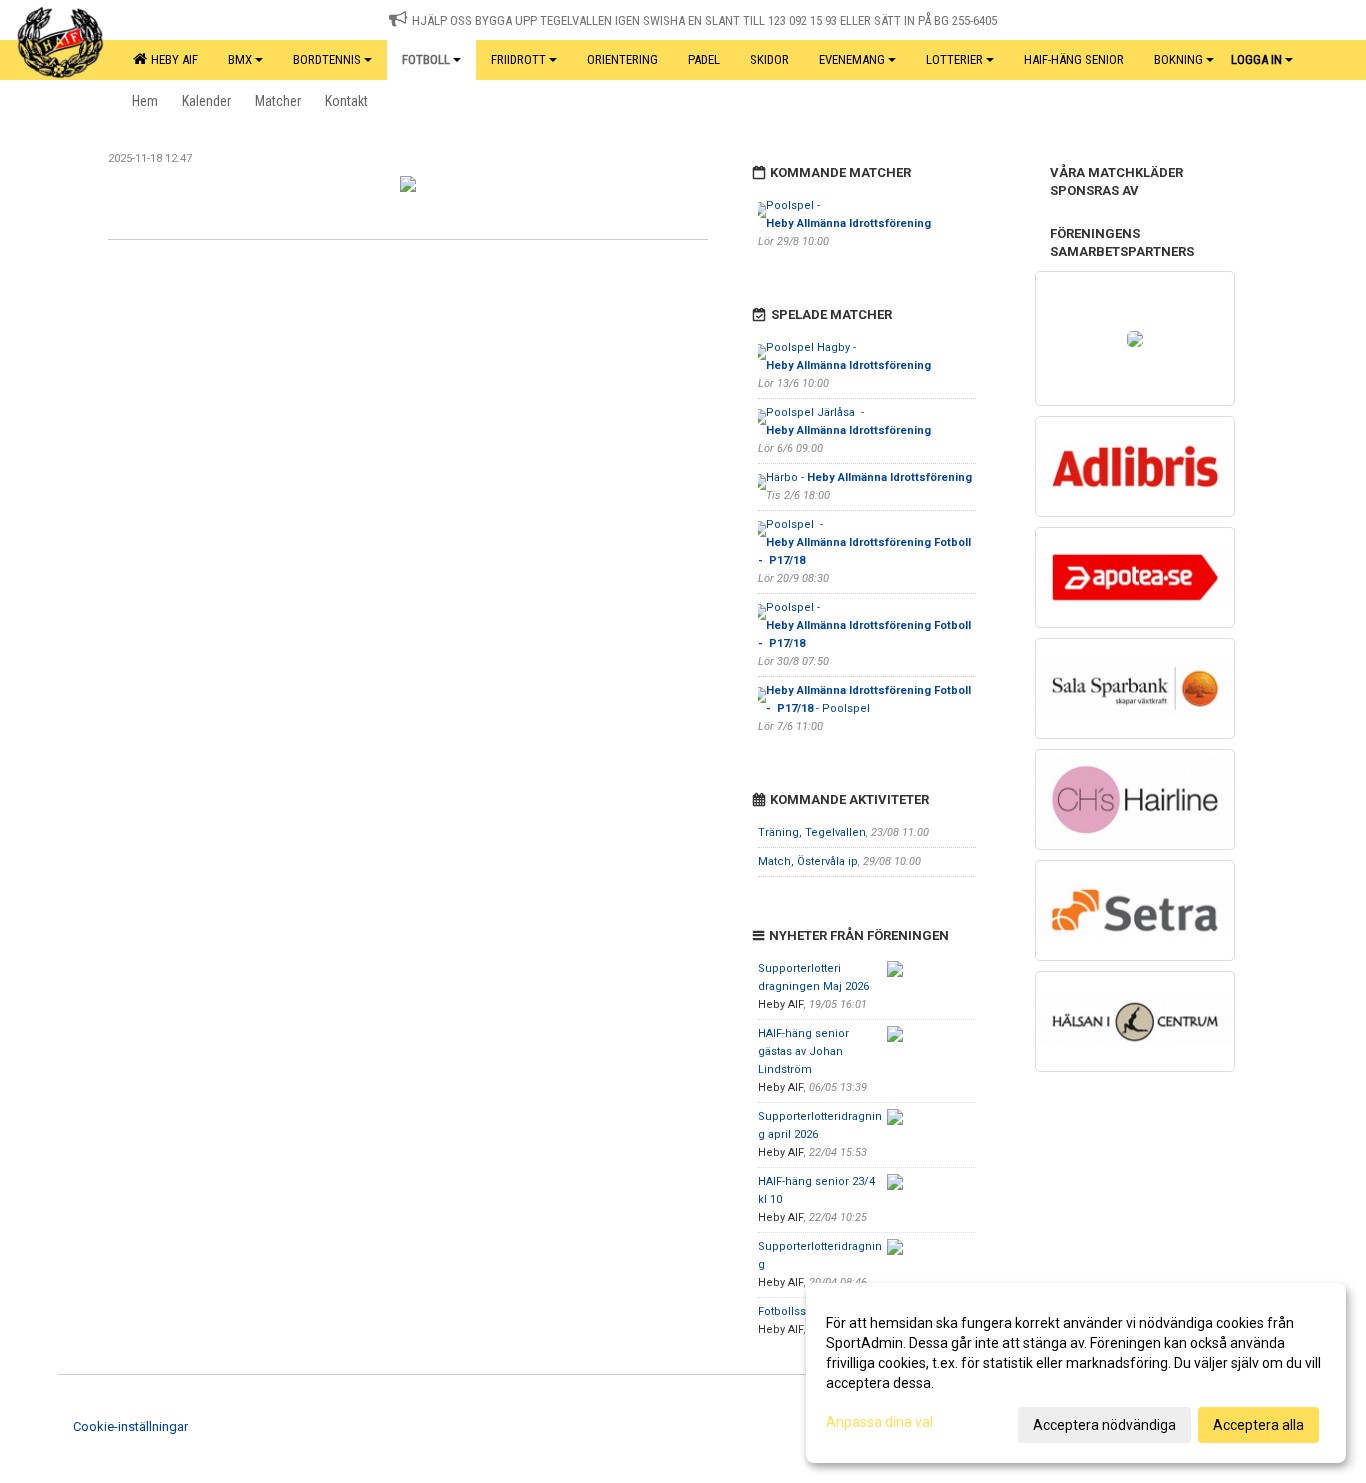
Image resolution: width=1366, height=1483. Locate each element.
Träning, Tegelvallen (812, 832)
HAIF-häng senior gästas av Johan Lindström (803, 1051)
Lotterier (954, 59)
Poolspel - (866, 542)
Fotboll (426, 59)
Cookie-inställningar (130, 1426)
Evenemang (852, 59)
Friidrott (518, 59)
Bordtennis (327, 59)
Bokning (1178, 59)
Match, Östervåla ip (808, 861)
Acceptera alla (1258, 1425)
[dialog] (1076, 1373)
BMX (240, 59)
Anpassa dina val (879, 1422)
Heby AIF (171, 59)
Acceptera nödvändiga (1104, 1425)
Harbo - (869, 477)
